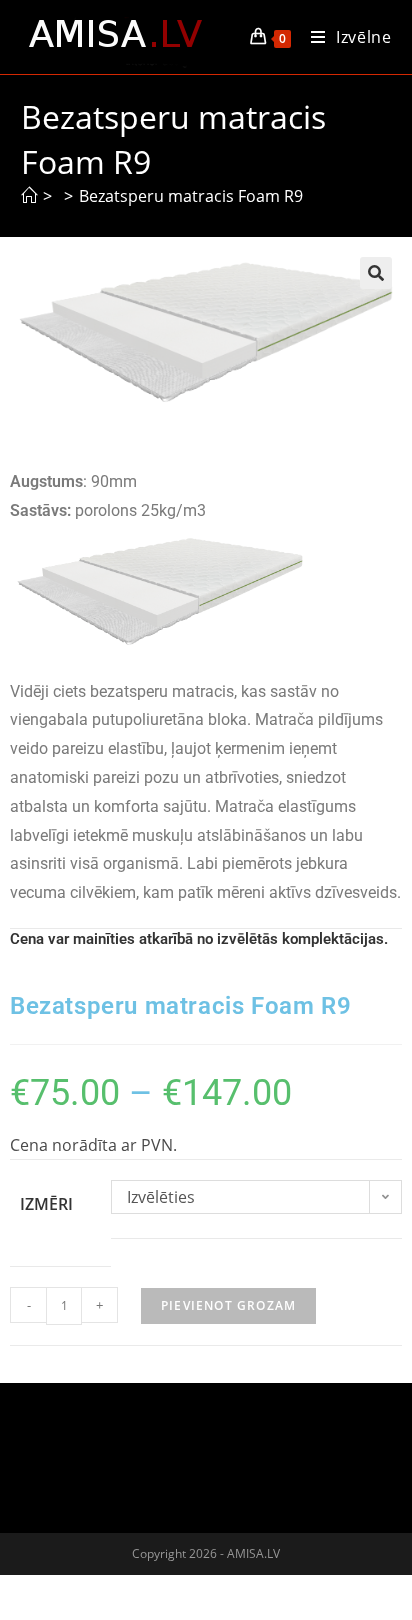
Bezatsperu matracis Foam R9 (191, 196)
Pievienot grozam (228, 1305)
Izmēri (46, 1204)
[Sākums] (29, 196)
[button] (376, 273)
